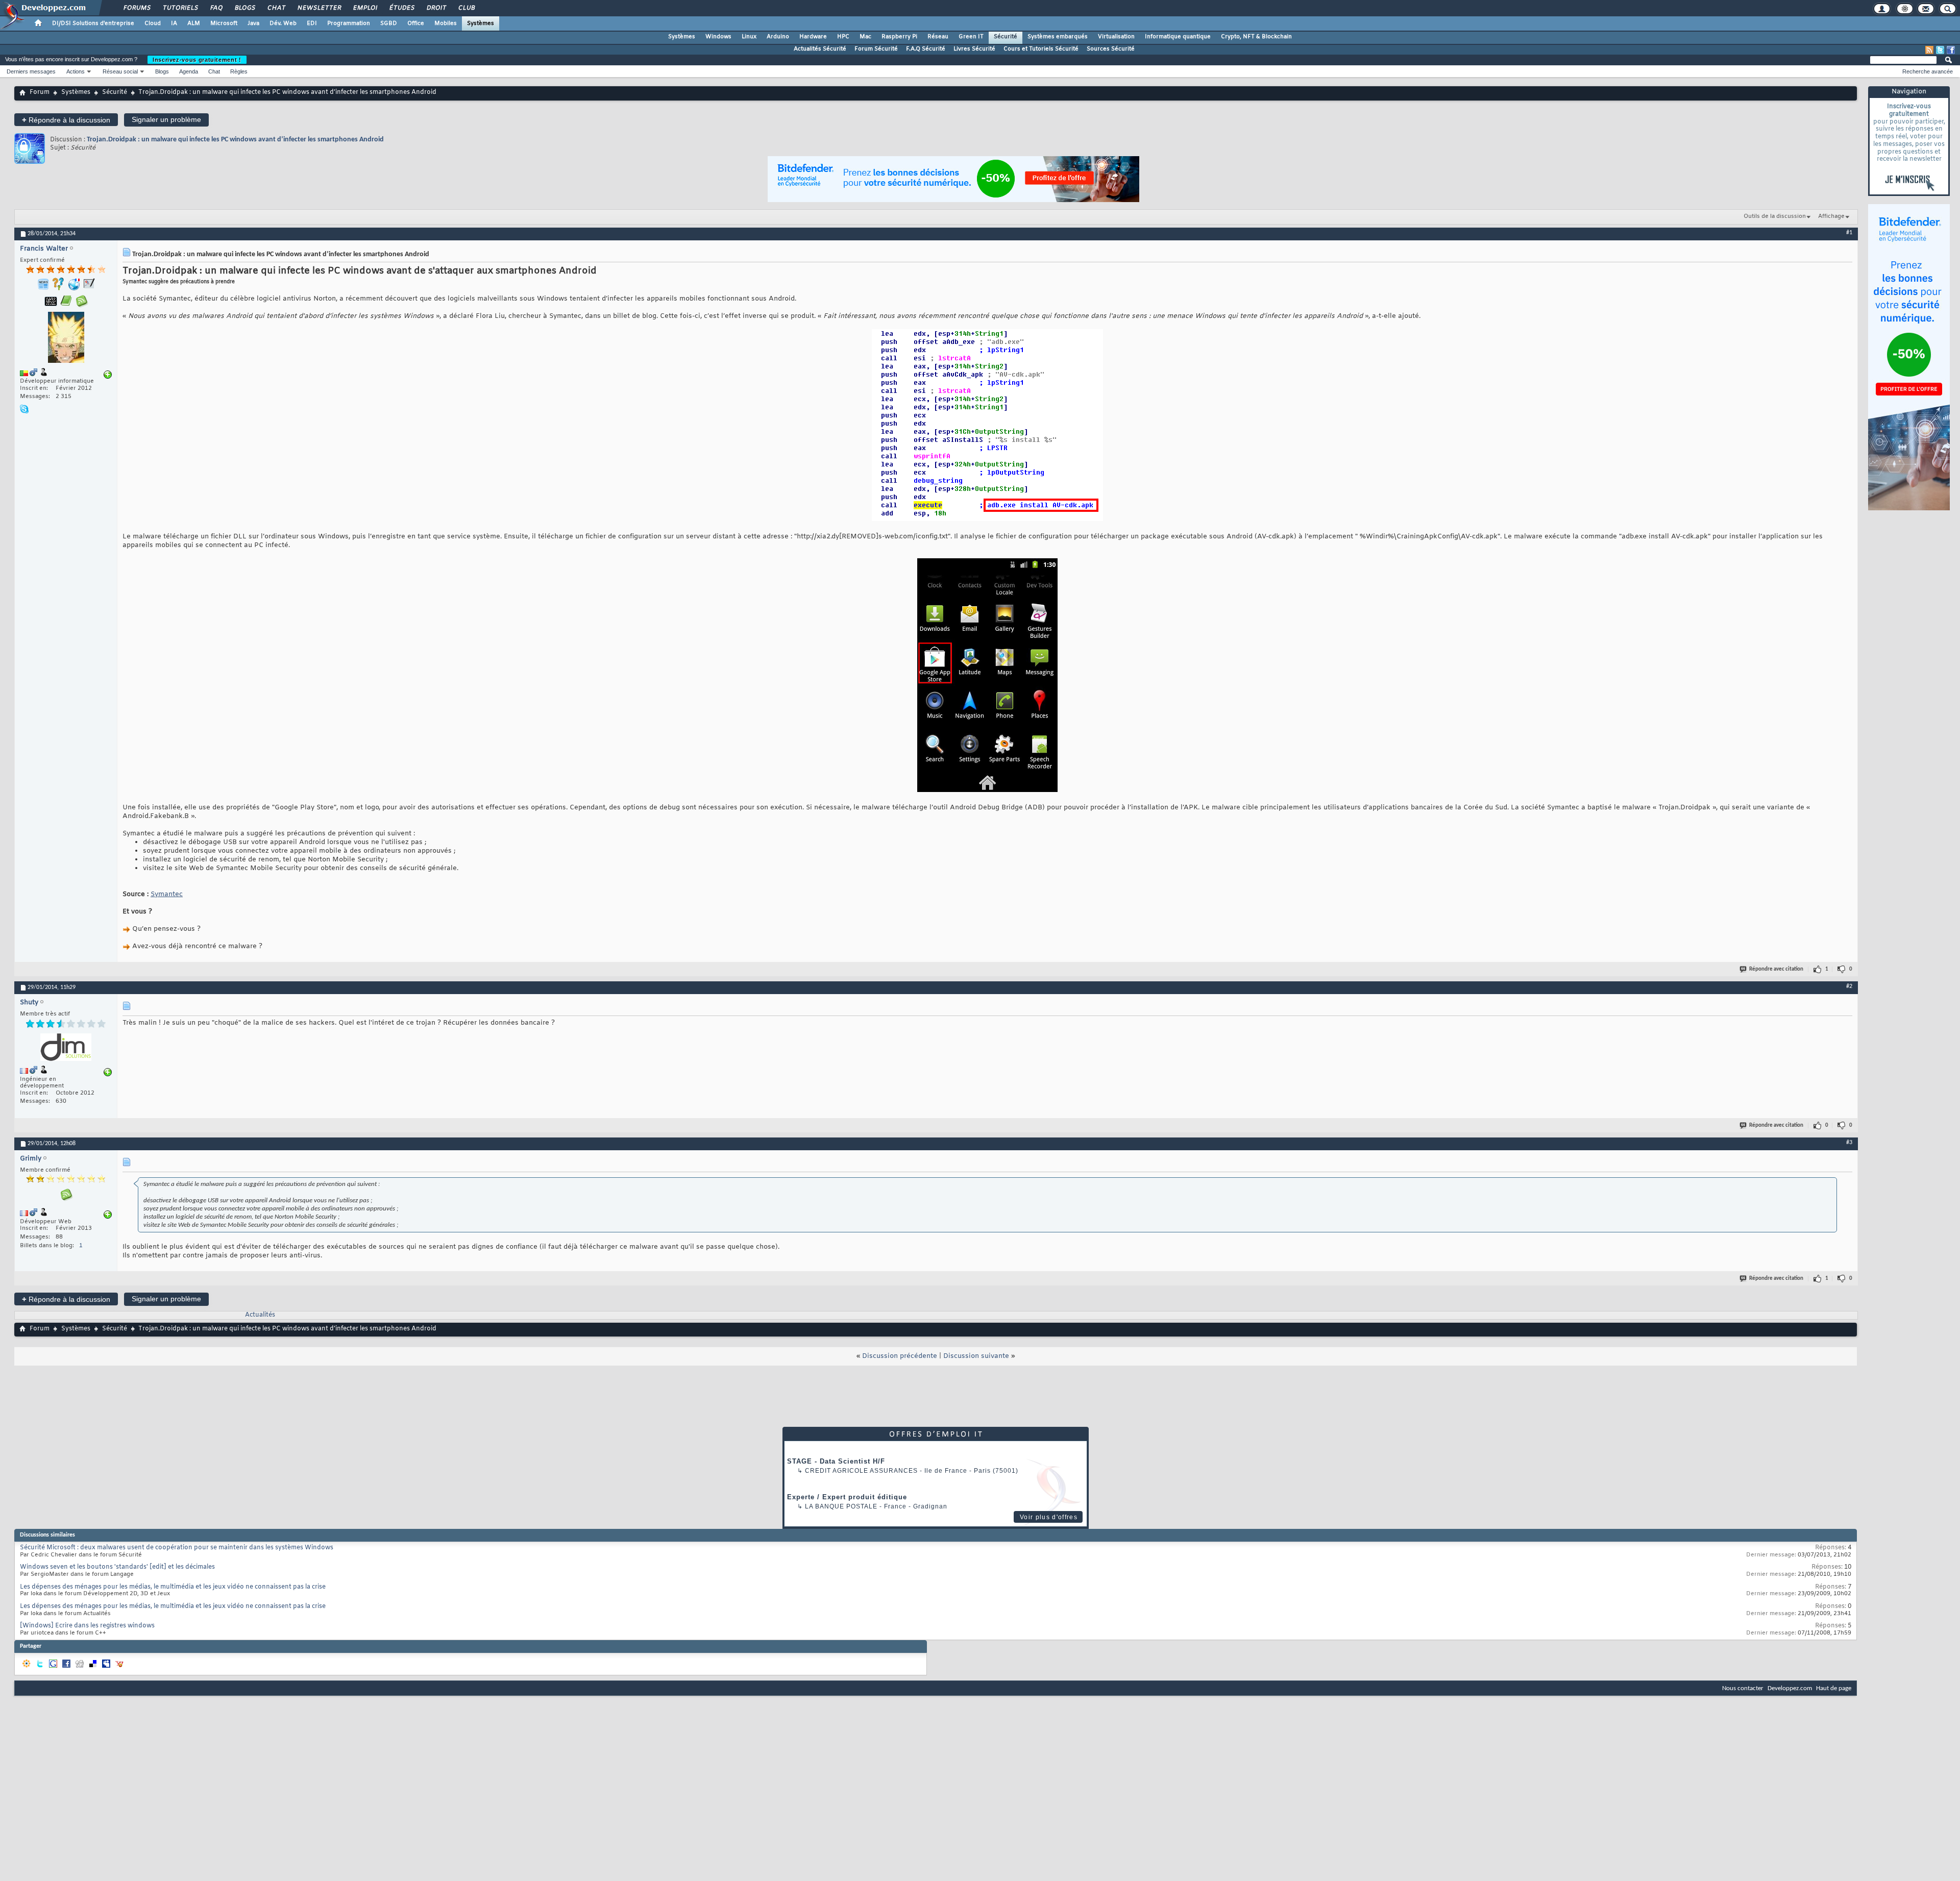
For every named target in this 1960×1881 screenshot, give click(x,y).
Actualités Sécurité (820, 49)
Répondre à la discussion (66, 120)
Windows (718, 37)
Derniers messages (31, 71)
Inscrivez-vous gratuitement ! (197, 60)
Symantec (167, 894)
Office (416, 23)
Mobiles (446, 23)
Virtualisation (1116, 37)
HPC (843, 37)
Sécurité (1006, 37)
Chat (276, 8)
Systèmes (481, 23)
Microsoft (224, 23)
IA (174, 23)
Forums (137, 8)
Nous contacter (1743, 1688)
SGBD (389, 23)
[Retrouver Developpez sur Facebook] (1951, 50)
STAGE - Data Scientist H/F (836, 1461)
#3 (1849, 1143)
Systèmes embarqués (1058, 37)
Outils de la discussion (1775, 216)
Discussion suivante (976, 1356)
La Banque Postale (841, 1506)
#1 (1849, 233)
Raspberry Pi (899, 37)
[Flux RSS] (1929, 50)
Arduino (778, 37)
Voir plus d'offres (1049, 1517)
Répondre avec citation (1776, 969)
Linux (749, 37)
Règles (239, 71)
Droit (436, 8)
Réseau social (120, 71)
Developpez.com (1790, 1688)
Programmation (349, 23)
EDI (312, 23)
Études (401, 8)
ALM (194, 23)
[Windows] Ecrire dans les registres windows (87, 1626)
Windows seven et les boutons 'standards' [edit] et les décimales (117, 1567)
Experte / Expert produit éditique (847, 1497)
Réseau (938, 37)
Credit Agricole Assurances (861, 1471)
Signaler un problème (166, 119)
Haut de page (1834, 1688)
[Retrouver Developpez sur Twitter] (1940, 50)
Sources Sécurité (1111, 49)
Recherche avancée (1928, 71)
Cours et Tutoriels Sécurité (1041, 49)
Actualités (260, 1315)
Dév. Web (283, 23)
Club (466, 8)
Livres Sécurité (974, 49)
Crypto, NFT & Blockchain (1256, 37)
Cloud (153, 23)
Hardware (813, 37)
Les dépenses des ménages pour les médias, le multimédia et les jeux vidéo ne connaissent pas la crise (173, 1587)
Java (253, 23)
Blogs (244, 8)
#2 (1849, 986)
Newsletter (319, 8)
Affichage (1831, 216)
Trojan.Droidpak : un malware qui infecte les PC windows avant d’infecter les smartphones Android (235, 140)
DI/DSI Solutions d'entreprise (93, 23)
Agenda (189, 71)
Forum (40, 92)
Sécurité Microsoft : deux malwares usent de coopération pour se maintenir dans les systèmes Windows (177, 1548)
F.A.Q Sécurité (926, 49)
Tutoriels (180, 8)
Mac (865, 37)
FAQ (216, 8)
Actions (76, 71)
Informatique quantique (1178, 37)
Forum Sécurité (876, 49)
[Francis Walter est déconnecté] (66, 339)
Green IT (971, 37)
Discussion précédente (900, 1356)
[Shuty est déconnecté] (66, 1048)
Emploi (365, 8)
